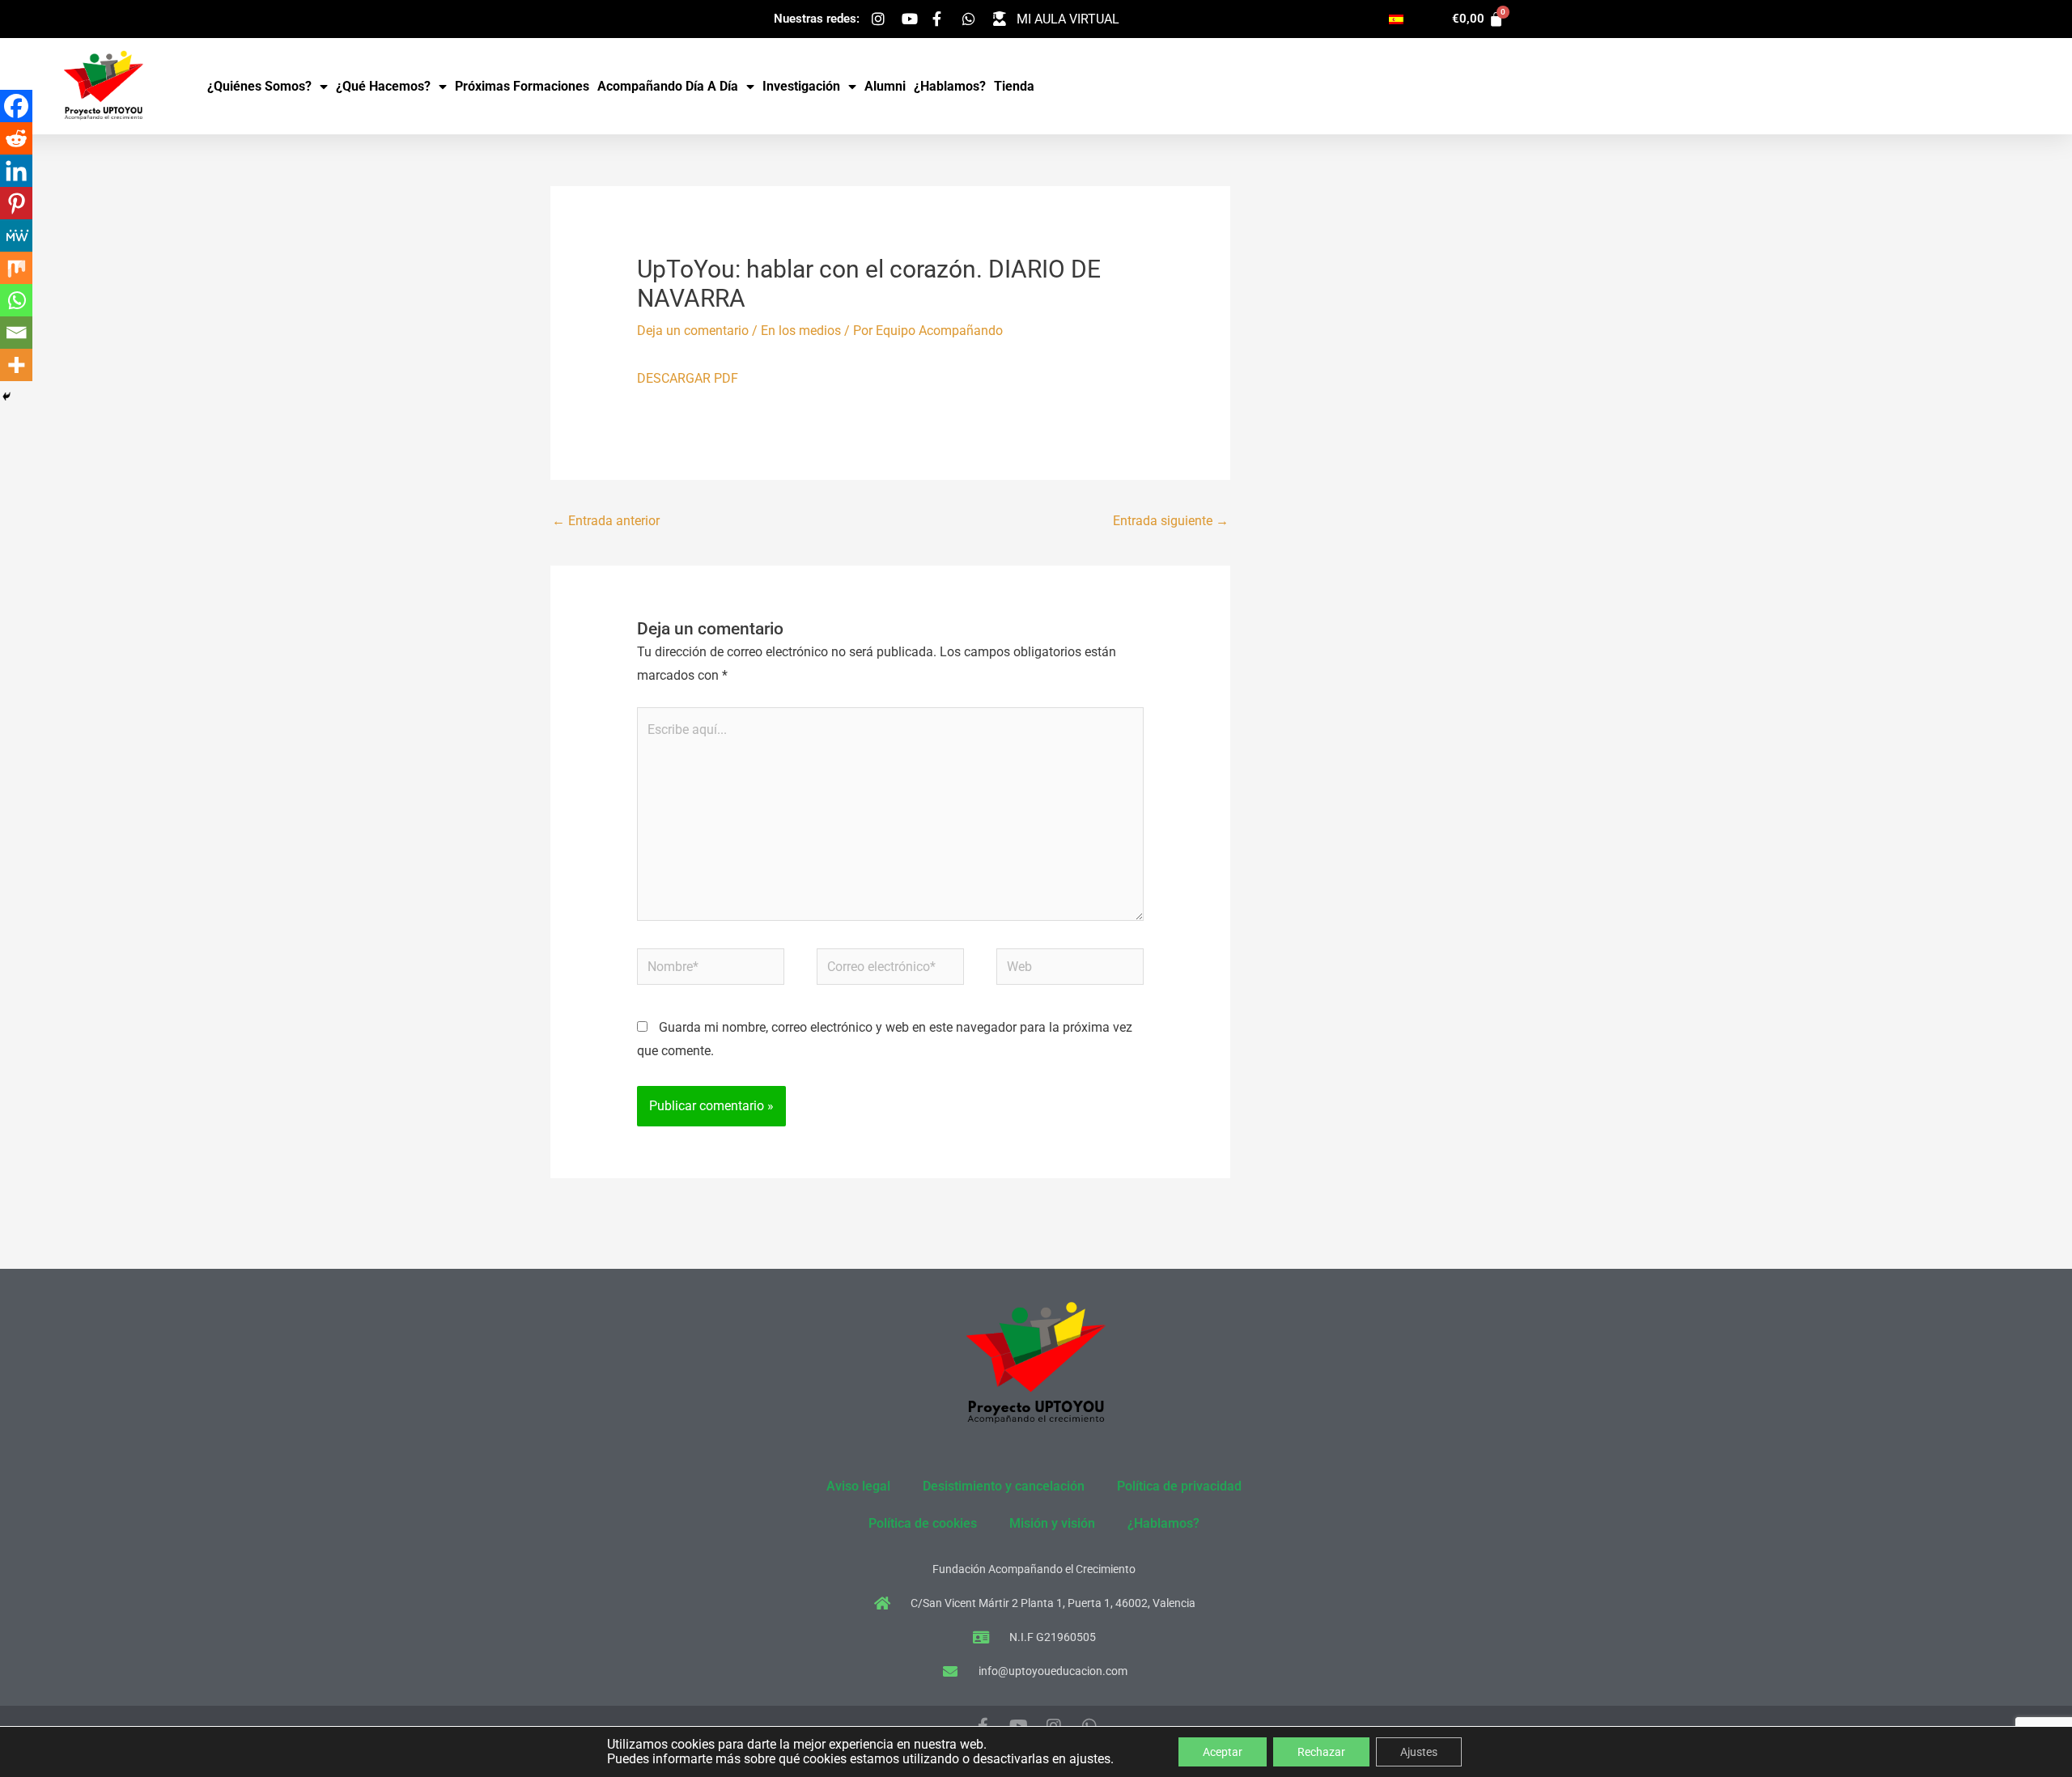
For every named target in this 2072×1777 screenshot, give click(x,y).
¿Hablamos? (950, 86)
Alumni (885, 86)
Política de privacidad (1179, 1486)
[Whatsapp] (16, 300)
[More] (16, 365)
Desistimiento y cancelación (1004, 1486)
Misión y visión (1052, 1523)
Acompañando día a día (668, 86)
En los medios (801, 331)
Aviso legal (858, 1486)
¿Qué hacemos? (383, 86)
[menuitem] (1396, 19)
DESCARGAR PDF (688, 378)
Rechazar (1321, 1752)
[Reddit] (16, 138)
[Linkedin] (16, 171)
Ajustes (1419, 1752)
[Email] (16, 333)
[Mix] (16, 268)
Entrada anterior (606, 521)
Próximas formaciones (522, 86)
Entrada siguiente (1171, 521)
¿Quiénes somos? (259, 86)
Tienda (1014, 86)
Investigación (801, 86)
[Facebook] (16, 106)
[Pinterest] (16, 203)
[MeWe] (16, 235)
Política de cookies (923, 1523)
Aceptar (1223, 1752)
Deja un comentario (693, 331)
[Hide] (6, 397)
